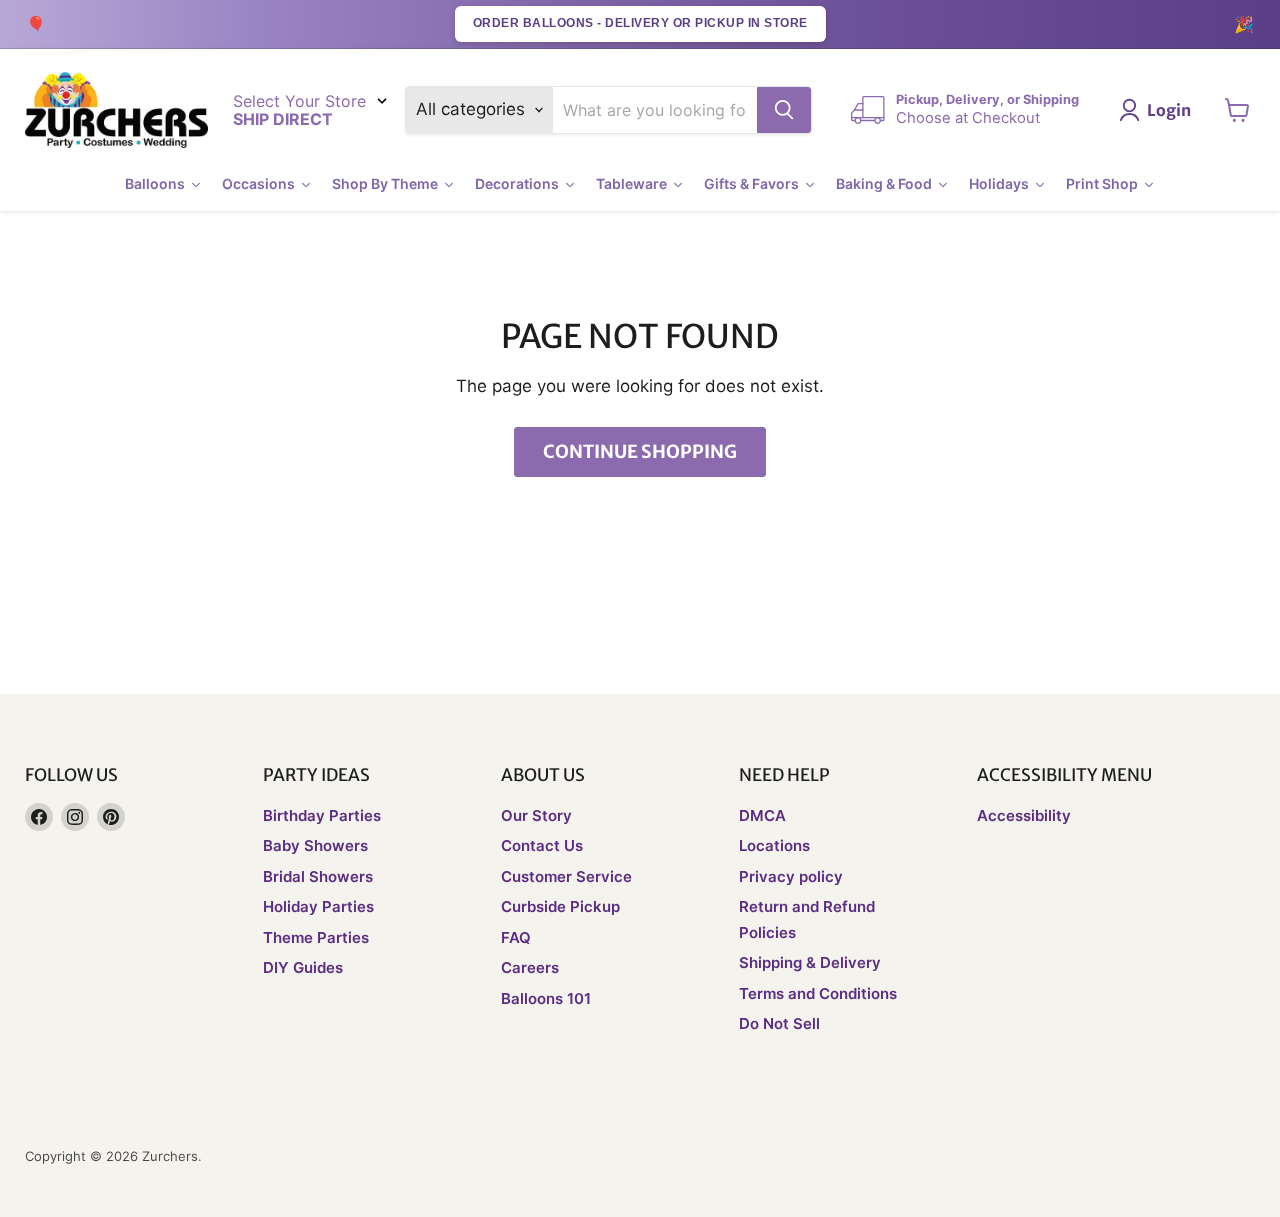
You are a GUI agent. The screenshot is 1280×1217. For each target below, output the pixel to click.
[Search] (784, 110)
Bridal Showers (318, 876)
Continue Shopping (640, 451)
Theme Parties (316, 937)
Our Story (536, 815)
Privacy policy (791, 876)
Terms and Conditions (818, 993)
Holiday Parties (318, 906)
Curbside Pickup (560, 906)
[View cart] (1237, 110)
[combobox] (655, 110)
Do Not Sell (779, 1023)
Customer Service (566, 876)
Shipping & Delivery (810, 962)
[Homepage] (116, 110)
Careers (530, 967)
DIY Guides (303, 967)
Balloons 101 (546, 998)
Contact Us (542, 845)
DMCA (762, 815)
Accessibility (1024, 815)
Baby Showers (315, 845)
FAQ (516, 937)
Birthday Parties (322, 815)
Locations (774, 845)
